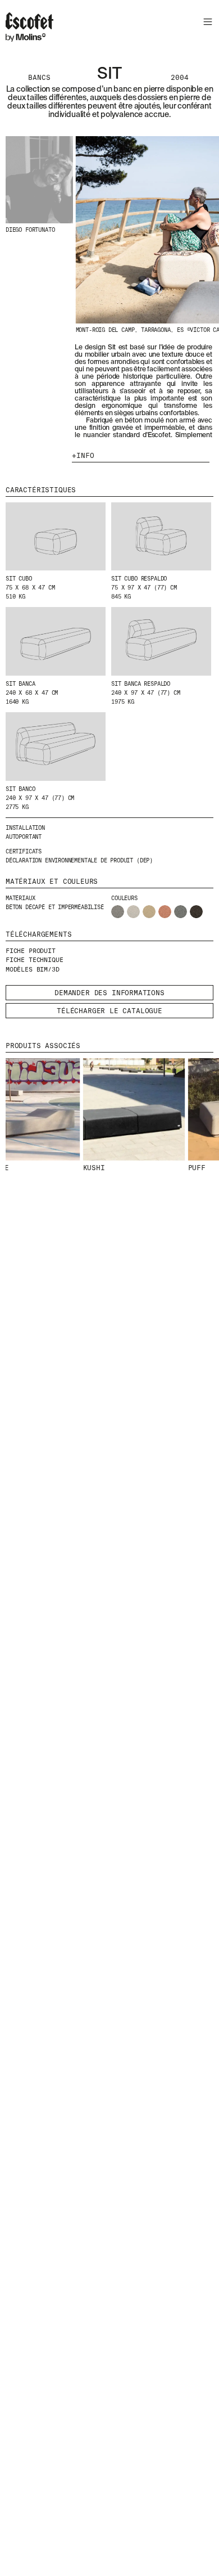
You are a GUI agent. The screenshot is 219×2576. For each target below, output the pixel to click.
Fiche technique (34, 960)
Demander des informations (109, 993)
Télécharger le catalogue (109, 1011)
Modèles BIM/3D (33, 969)
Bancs (39, 78)
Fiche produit (31, 951)
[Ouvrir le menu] (206, 23)
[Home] (29, 29)
